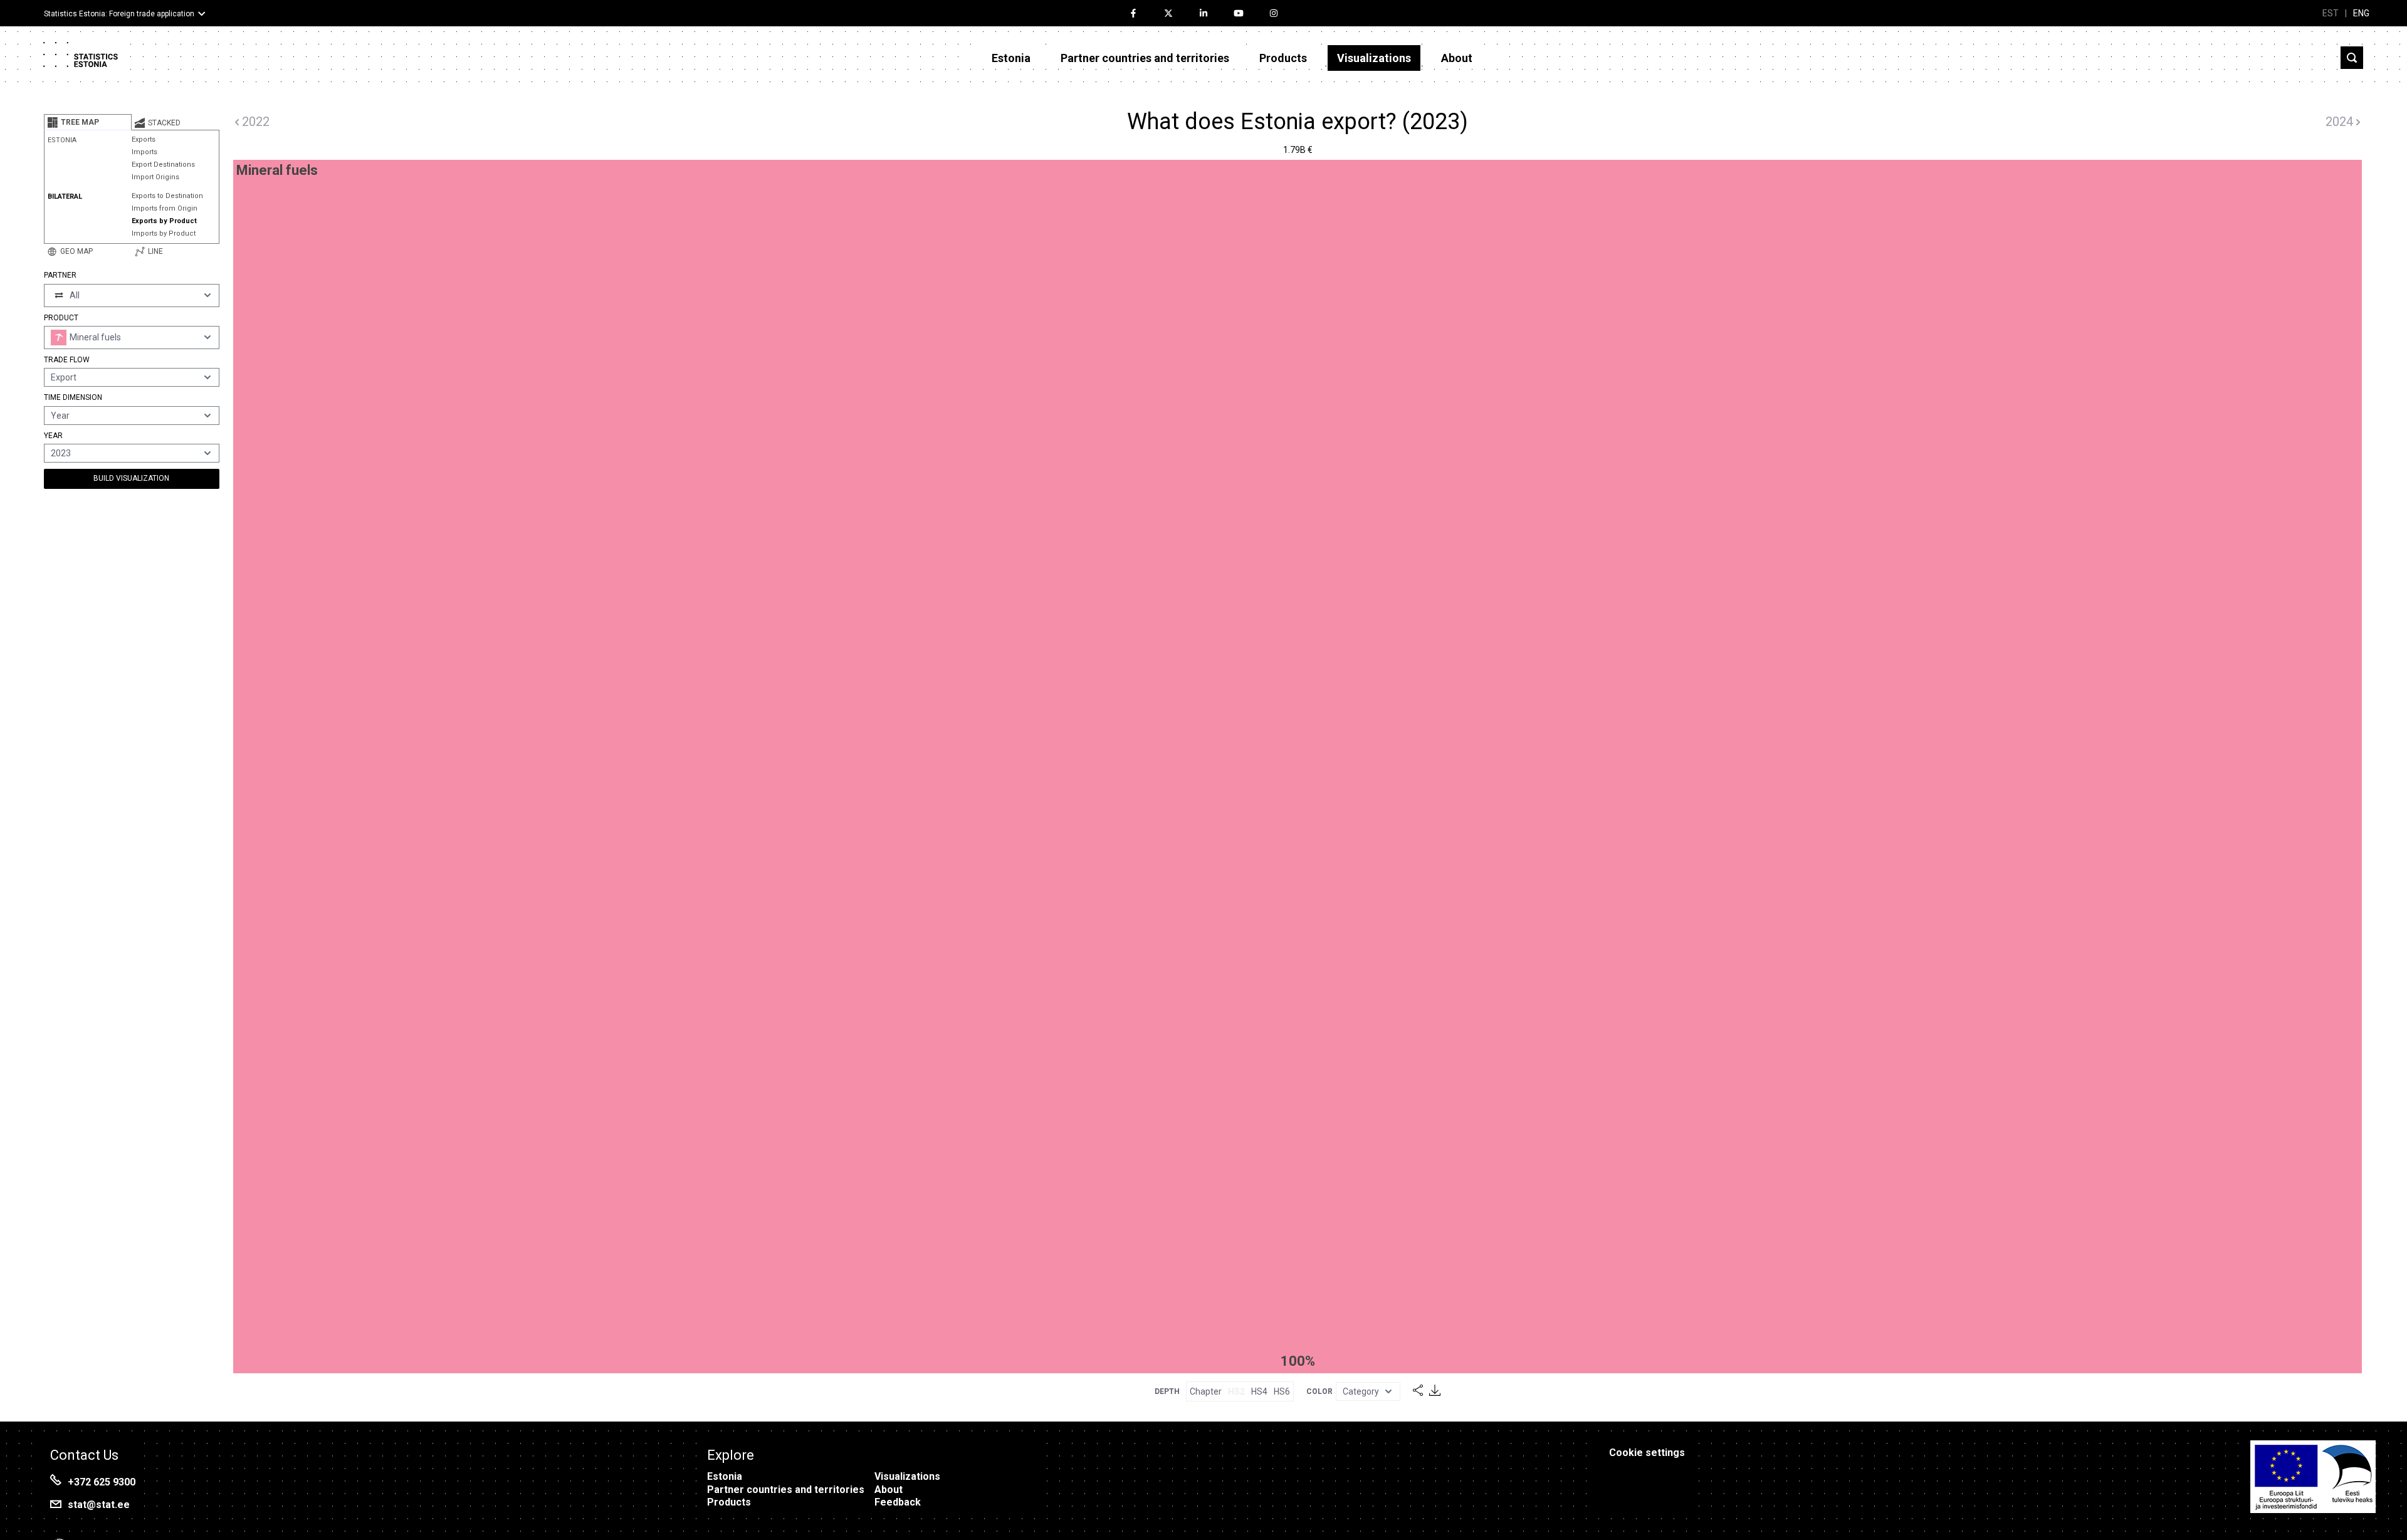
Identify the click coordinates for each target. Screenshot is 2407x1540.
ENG (2361, 13)
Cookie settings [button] (1647, 1453)
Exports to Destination (167, 196)
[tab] (88, 122)
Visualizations (1374, 58)
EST (2331, 13)
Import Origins (155, 177)
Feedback (898, 1502)
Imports (144, 152)
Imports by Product (164, 233)
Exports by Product (164, 221)
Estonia (1011, 58)
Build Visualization (131, 478)
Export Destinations (163, 165)
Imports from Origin (165, 208)
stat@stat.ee (99, 1505)
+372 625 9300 (102, 1482)
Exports (144, 139)
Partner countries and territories (1145, 58)
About (1457, 58)
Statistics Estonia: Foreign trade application (119, 14)
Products (1283, 58)
